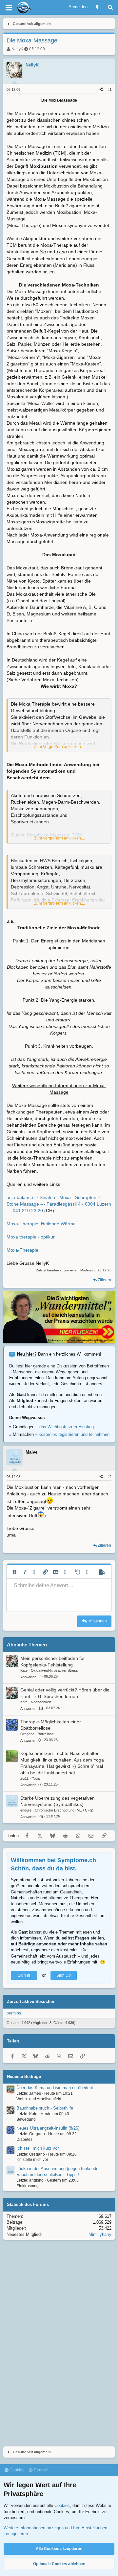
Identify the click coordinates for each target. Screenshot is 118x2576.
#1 (109, 89)
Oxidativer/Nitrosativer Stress (54, 1670)
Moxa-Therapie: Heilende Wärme (41, 1224)
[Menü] (9, 8)
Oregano (27, 1734)
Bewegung (26, 2119)
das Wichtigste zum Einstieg (67, 1427)
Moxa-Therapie (22, 1250)
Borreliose (46, 1734)
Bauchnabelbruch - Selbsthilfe (45, 2108)
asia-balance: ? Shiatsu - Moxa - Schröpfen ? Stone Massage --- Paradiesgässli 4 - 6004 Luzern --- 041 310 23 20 (59, 1204)
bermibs (14, 2013)
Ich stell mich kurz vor (38, 2148)
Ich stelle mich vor (32, 2160)
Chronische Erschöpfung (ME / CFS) (64, 1810)
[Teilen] (101, 90)
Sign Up (64, 1975)
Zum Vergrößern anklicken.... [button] (59, 747)
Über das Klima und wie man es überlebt (55, 2088)
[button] (14, 1572)
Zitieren (104, 1280)
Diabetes (24, 2139)
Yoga (36, 1778)
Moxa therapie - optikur (31, 1237)
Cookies (16, 2470)
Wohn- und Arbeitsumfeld (39, 2099)
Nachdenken (41, 1702)
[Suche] (110, 7)
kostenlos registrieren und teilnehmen (74, 1434)
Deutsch (41, 2470)
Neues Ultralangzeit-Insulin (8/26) (48, 2128)
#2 (109, 1477)
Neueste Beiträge (24, 2076)
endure (26, 1810)
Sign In (24, 1975)
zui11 (24, 1778)
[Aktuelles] (97, 7)
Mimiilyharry (100, 2234)
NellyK (17, 49)
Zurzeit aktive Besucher (31, 2001)
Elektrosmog (28, 2186)
